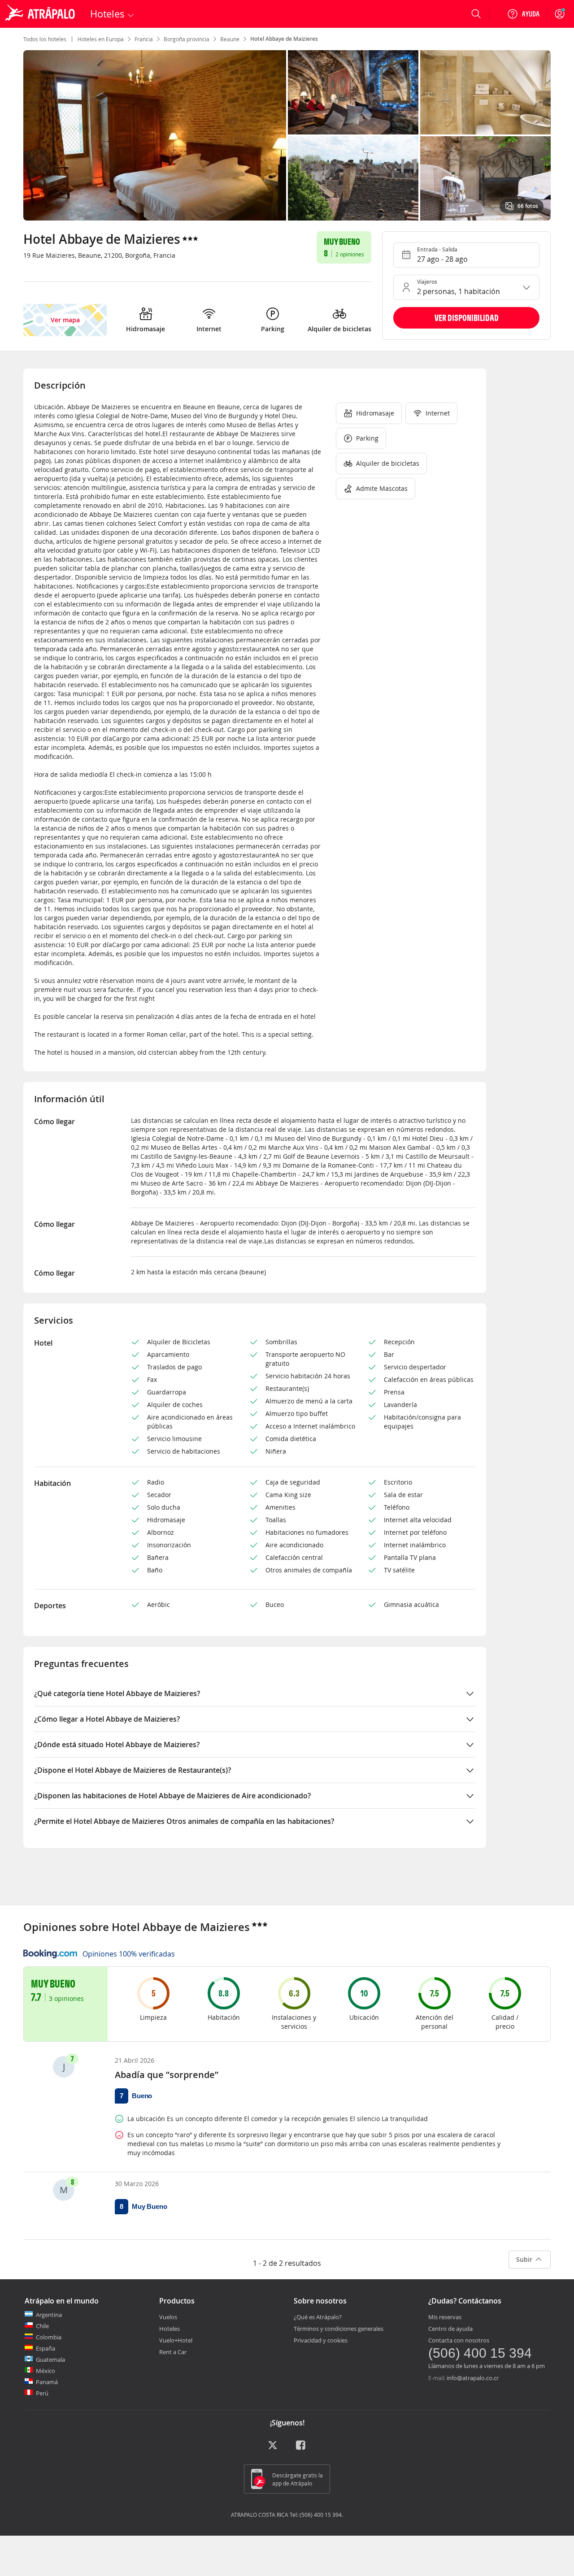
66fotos (528, 206)
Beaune (230, 39)
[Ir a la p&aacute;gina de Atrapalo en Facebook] (301, 2448)
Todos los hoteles (45, 39)
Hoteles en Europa (101, 39)
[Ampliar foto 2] (485, 92)
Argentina (49, 2315)
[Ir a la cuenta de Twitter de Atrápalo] (273, 2448)
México (46, 2371)
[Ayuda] (523, 14)
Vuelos (168, 2317)
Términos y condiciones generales (339, 2329)
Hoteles (170, 2329)
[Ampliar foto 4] (485, 178)
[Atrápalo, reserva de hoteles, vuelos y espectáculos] (41, 14)
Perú (42, 2393)
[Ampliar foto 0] (155, 135)
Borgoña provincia (187, 39)
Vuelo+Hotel (176, 2340)
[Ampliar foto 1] (353, 92)
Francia (144, 39)
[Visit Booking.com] (50, 1954)
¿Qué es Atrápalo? (318, 2317)
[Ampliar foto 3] (353, 178)
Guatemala (50, 2360)
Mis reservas (445, 2317)
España (46, 2348)
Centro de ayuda (450, 2329)
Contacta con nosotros (459, 2340)
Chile (42, 2326)
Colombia (49, 2337)
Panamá (47, 2382)
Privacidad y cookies (321, 2340)
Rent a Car (173, 2352)
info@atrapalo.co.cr (473, 2378)
